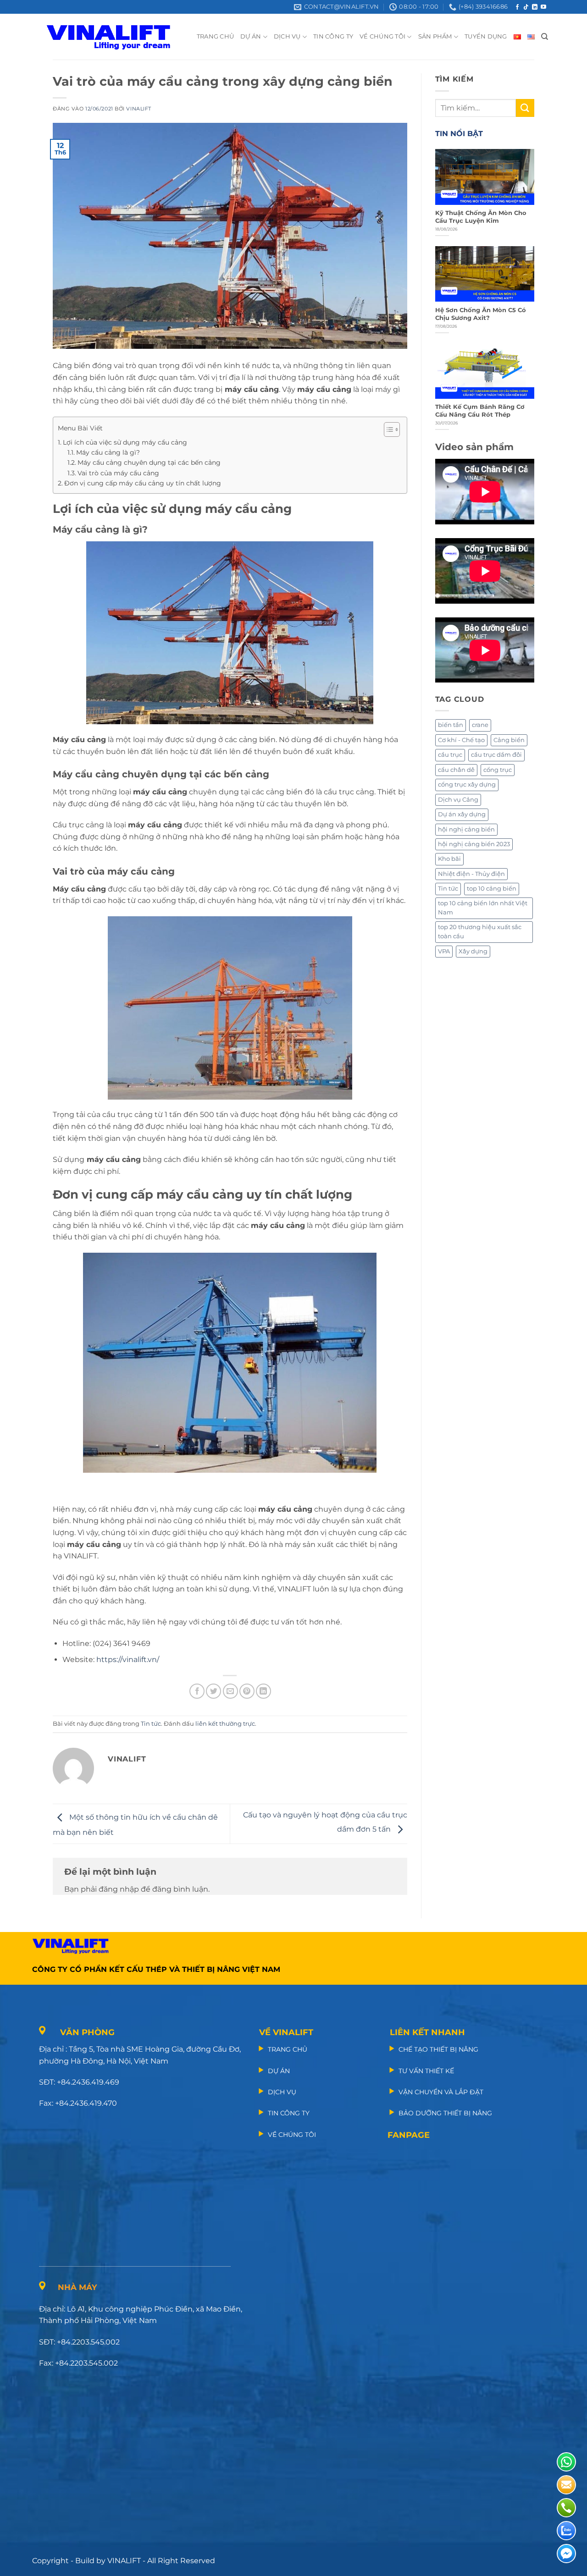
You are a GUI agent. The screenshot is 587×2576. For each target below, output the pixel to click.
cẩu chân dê (456, 770)
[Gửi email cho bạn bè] (230, 1691)
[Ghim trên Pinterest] (247, 1691)
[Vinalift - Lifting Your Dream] (116, 37)
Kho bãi (449, 859)
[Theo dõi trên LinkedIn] (535, 7)
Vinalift (138, 109)
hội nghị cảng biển (466, 829)
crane (480, 725)
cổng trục (498, 770)
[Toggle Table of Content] (387, 429)
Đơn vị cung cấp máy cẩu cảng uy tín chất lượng (143, 483)
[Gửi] (525, 108)
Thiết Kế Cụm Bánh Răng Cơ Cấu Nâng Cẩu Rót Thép (480, 411)
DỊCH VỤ (287, 36)
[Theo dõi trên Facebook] (517, 7)
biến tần (451, 725)
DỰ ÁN (251, 36)
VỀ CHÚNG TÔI (382, 36)
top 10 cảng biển (492, 889)
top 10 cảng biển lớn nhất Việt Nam (483, 908)
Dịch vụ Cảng (458, 800)
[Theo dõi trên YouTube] (543, 7)
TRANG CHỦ (215, 36)
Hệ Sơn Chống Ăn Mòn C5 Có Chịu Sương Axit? (481, 314)
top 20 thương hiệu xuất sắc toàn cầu (480, 932)
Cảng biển (509, 740)
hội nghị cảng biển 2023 (474, 844)
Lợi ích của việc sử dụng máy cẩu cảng (125, 442)
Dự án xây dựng (462, 814)
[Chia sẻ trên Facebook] (197, 1691)
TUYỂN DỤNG (486, 36)
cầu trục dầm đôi (496, 755)
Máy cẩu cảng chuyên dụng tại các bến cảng (149, 462)
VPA (444, 951)
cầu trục (450, 755)
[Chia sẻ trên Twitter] (213, 1691)
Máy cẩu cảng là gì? (108, 452)
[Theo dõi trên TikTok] (526, 7)
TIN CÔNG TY (333, 36)
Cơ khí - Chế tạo (461, 740)
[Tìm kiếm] (545, 37)
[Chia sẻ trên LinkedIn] (263, 1691)
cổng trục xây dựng (467, 784)
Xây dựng (473, 951)
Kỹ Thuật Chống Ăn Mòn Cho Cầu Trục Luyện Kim (481, 217)
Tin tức (151, 1724)
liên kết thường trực (225, 1724)
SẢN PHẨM (435, 36)
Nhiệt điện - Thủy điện (471, 874)
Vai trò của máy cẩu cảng (118, 473)
